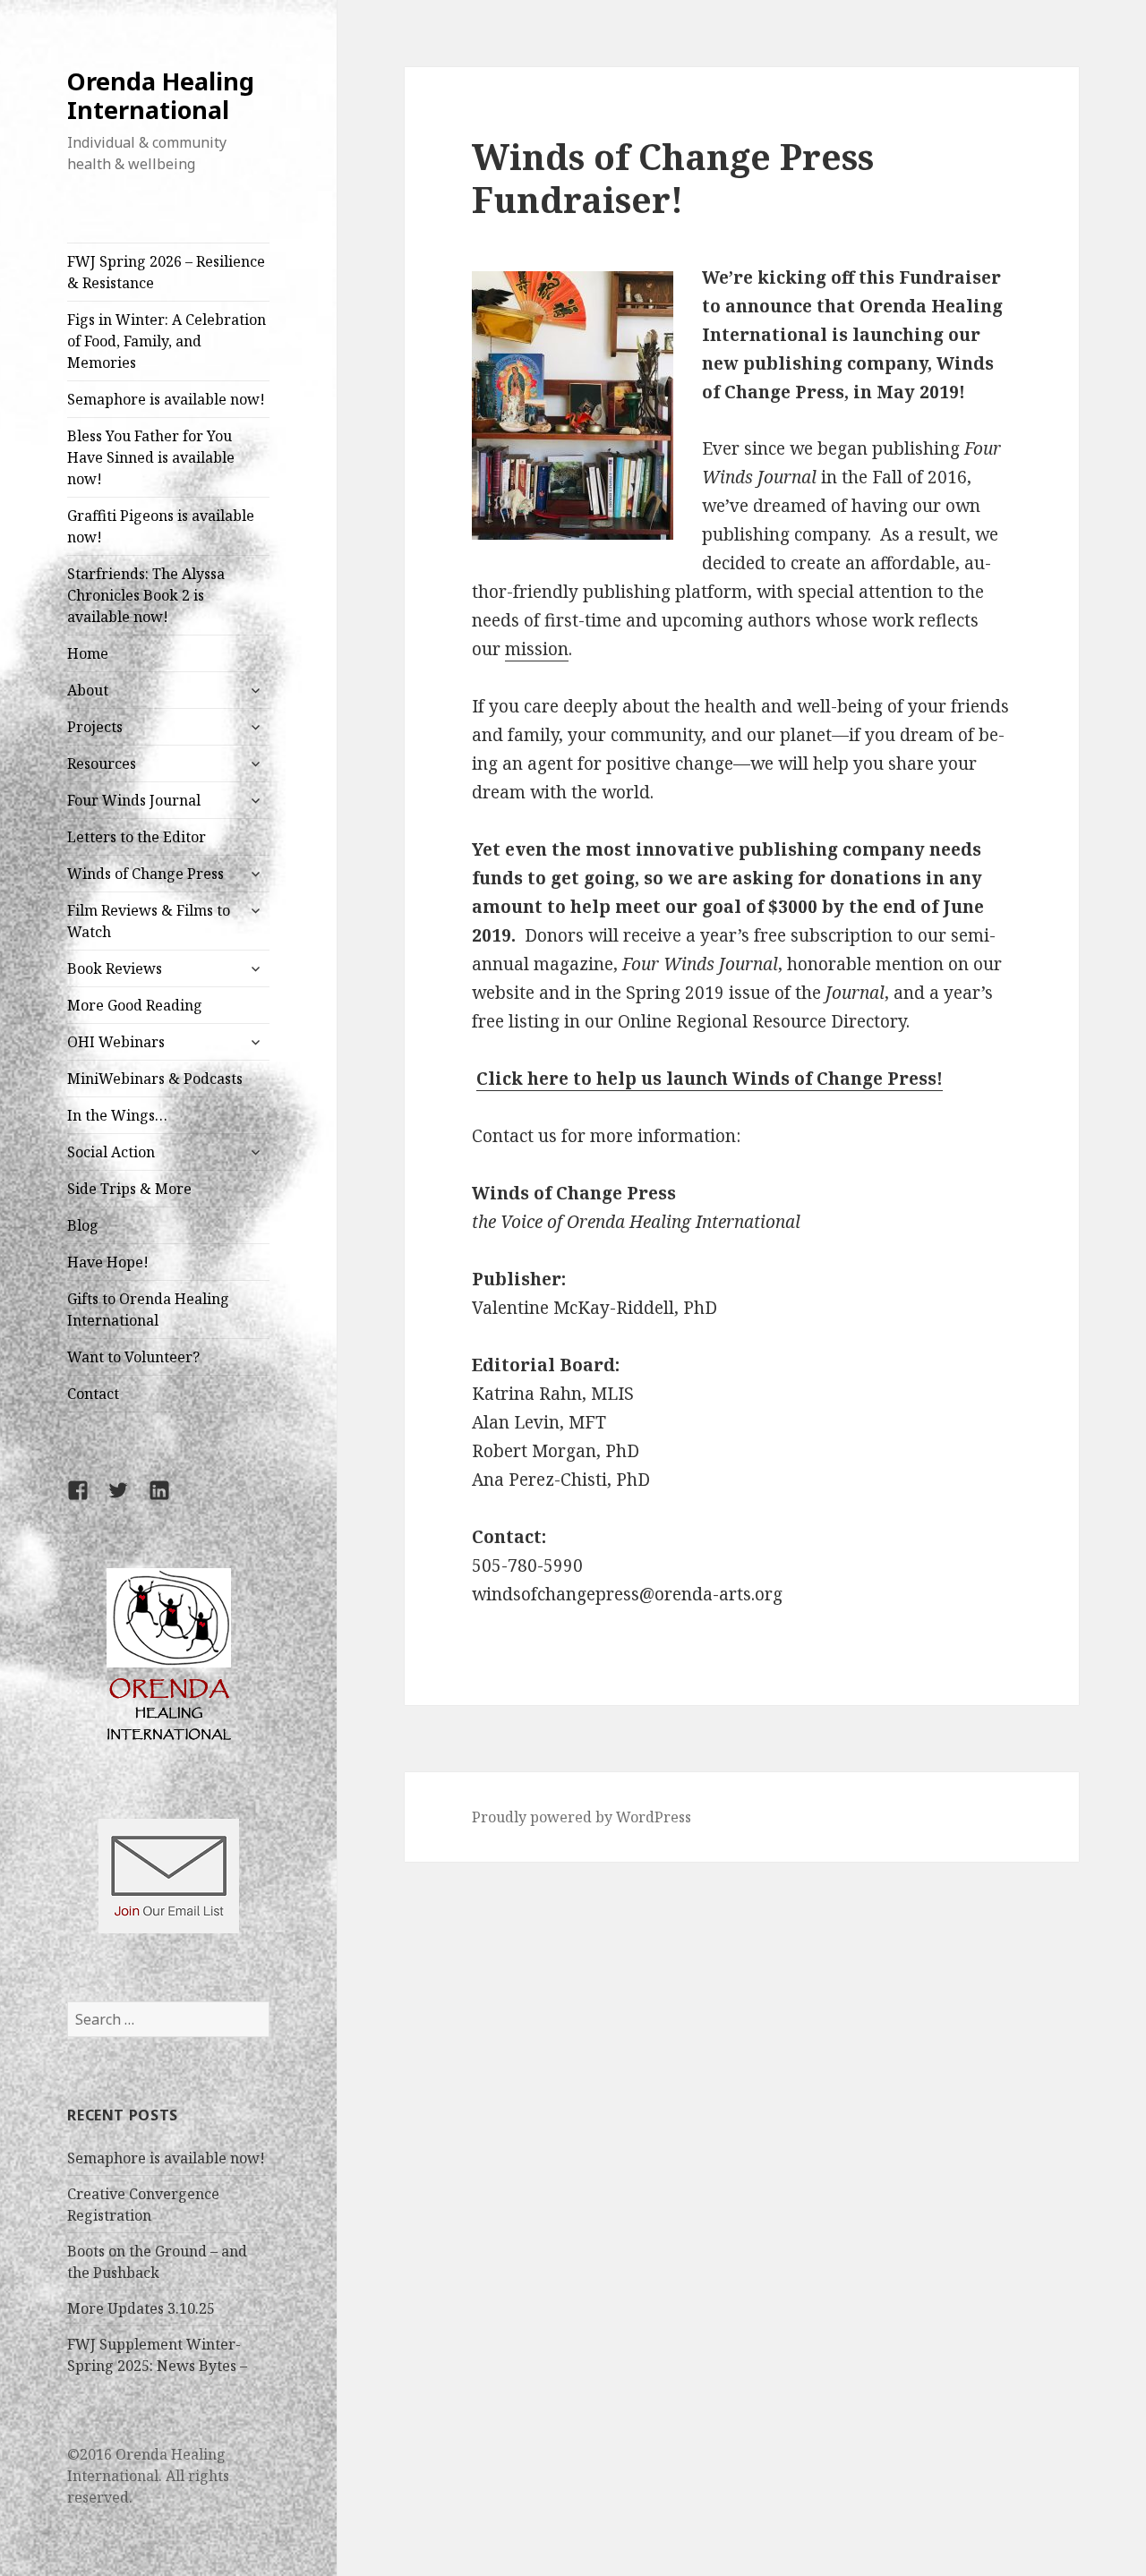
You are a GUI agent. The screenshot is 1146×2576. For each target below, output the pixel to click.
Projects (95, 727)
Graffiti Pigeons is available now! (161, 526)
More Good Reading (135, 1005)
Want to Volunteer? (133, 1357)
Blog (83, 1225)
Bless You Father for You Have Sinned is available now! (151, 457)
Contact (93, 1394)
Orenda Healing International (161, 95)
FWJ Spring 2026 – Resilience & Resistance (166, 272)
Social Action (111, 1152)
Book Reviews (115, 968)
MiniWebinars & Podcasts (155, 1079)
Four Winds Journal (134, 800)
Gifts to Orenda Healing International (148, 1309)
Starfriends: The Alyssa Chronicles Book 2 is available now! (146, 595)
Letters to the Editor (137, 837)
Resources (102, 763)
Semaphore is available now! (166, 399)
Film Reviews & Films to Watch (149, 921)
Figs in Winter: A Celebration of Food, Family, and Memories (167, 341)
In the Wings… (117, 1115)
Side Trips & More (129, 1189)
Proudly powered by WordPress (582, 1817)
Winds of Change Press (145, 874)
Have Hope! (108, 1262)
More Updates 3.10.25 (141, 2308)
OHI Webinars (116, 1042)
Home (88, 653)
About (88, 690)
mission (537, 649)
